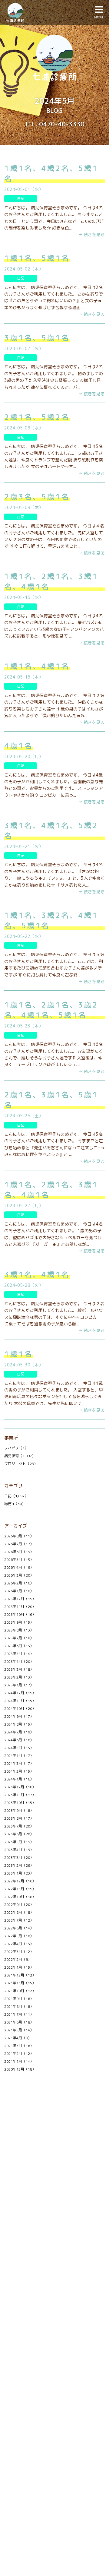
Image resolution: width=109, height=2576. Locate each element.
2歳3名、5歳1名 (37, 497)
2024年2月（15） (19, 1771)
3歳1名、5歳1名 (37, 338)
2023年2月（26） (19, 1865)
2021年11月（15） (20, 1983)
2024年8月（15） (19, 1724)
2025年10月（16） (20, 1614)
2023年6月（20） (19, 1834)
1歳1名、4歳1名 (37, 666)
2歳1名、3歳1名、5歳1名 (51, 1100)
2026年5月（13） (19, 1560)
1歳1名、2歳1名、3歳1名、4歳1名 (51, 581)
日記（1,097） (16, 1496)
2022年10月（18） (20, 1897)
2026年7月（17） (19, 1544)
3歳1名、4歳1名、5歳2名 (51, 831)
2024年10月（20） (20, 1709)
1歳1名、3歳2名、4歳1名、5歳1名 (51, 920)
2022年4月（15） (19, 1944)
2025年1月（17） (19, 1685)
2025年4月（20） (19, 1661)
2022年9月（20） (19, 1905)
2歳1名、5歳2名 (37, 417)
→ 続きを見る (91, 234)
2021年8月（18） (19, 2006)
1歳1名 (18, 1354)
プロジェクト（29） (21, 1464)
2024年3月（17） (19, 1763)
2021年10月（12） (20, 1991)
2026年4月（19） (19, 1567)
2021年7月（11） (19, 2014)
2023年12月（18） (20, 1787)
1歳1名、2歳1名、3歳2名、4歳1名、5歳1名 (51, 1010)
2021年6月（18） (19, 2022)
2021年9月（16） (19, 1999)
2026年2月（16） (19, 1583)
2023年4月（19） (19, 1850)
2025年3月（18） (19, 1669)
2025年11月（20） (20, 1607)
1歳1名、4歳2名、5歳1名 (51, 173)
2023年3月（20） (19, 1858)
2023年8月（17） (19, 1818)
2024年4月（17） (19, 1756)
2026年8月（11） (19, 1536)
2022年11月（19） (20, 1889)
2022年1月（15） (19, 1967)
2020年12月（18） (20, 2069)
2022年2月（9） (18, 1959)
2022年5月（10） (19, 1936)
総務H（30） (15, 1504)
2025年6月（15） (19, 1646)
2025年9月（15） (19, 1622)
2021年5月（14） (19, 2030)
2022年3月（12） (19, 1952)
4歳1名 (18, 746)
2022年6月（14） (19, 1928)
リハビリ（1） (16, 1448)
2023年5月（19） (19, 1842)
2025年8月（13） (19, 1630)
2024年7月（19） (19, 1732)
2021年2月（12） (19, 2054)
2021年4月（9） (18, 2038)
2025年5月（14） (19, 1654)
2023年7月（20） (19, 1826)
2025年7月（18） (19, 1638)
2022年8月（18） (19, 1912)
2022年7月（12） (19, 1920)
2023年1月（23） (19, 1873)
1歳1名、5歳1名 (37, 258)
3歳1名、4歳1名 (37, 1274)
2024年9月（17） (19, 1716)
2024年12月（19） (20, 1693)
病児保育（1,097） (20, 1456)
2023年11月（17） (20, 1795)
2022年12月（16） (20, 1881)
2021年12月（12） (20, 1975)
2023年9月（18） (19, 1810)
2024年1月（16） (19, 1779)
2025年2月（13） (19, 1677)
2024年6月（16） (19, 1740)
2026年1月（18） (19, 1591)
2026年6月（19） (19, 1552)
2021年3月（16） (19, 2046)
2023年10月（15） (20, 1803)
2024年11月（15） (20, 1701)
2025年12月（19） (20, 1599)
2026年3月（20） (19, 1575)
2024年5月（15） (19, 1748)
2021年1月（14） (19, 2061)
